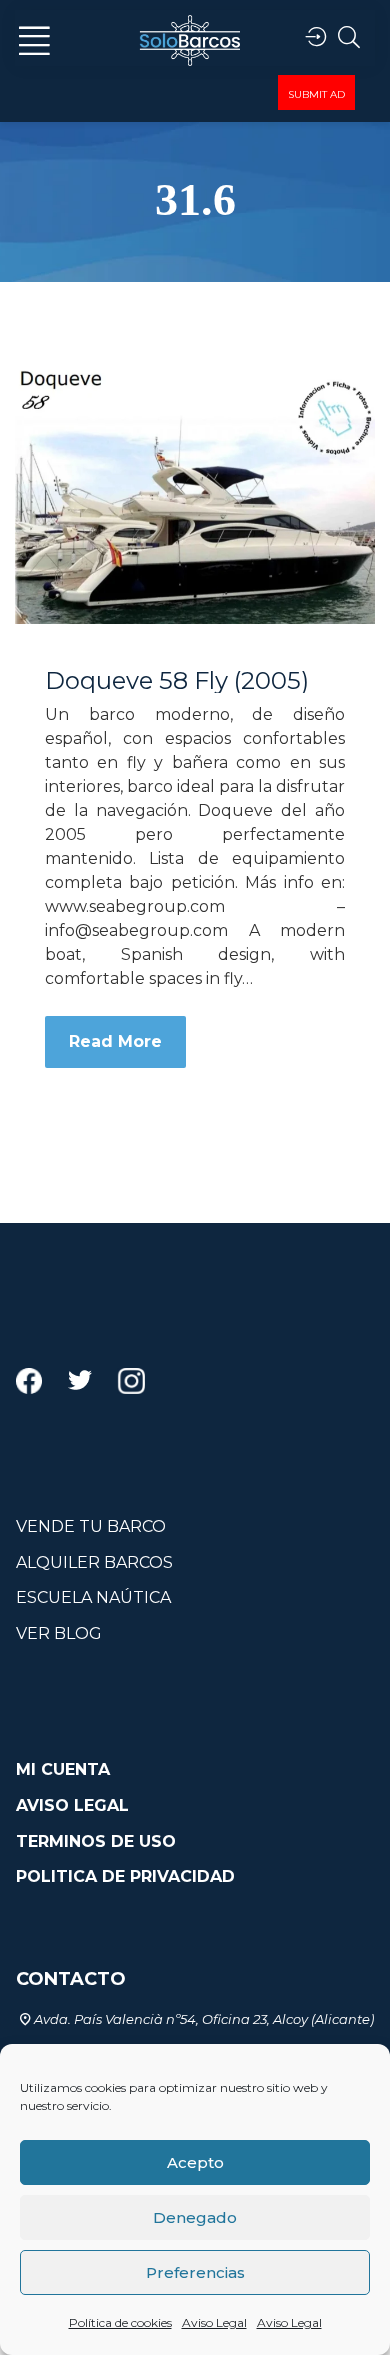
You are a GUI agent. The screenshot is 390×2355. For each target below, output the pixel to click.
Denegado (195, 2217)
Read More (115, 1041)
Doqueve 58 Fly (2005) (177, 681)
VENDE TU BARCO (91, 1526)
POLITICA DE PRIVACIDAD (125, 1876)
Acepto (195, 2162)
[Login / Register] (316, 37)
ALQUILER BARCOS (94, 1562)
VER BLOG (59, 1633)
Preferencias (195, 2272)
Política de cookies (120, 2322)
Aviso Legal (214, 2322)
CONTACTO (71, 1979)
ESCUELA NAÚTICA (93, 1597)
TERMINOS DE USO (96, 1841)
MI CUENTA (63, 1769)
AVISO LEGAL (72, 1805)
